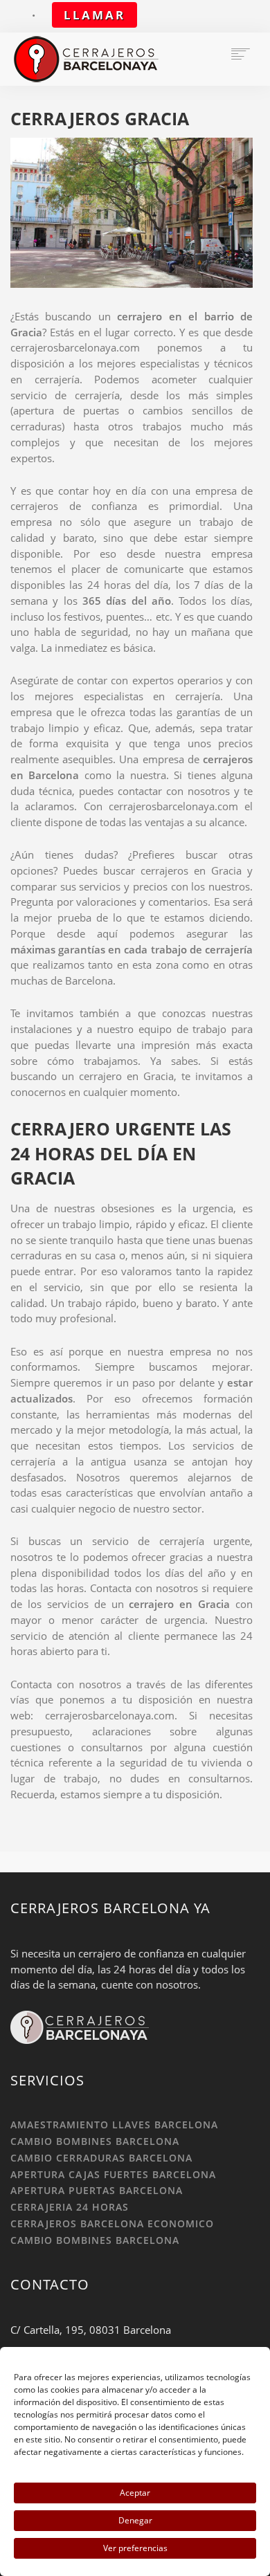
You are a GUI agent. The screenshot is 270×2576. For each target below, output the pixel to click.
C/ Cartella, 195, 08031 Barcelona (91, 2330)
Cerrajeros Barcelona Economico (112, 2223)
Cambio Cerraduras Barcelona (101, 2158)
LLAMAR (94, 15)
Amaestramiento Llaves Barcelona (114, 2125)
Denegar (135, 2520)
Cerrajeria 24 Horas (70, 2207)
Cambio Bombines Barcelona (95, 2141)
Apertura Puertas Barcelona (97, 2190)
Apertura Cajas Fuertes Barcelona (113, 2174)
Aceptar (135, 2493)
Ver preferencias (135, 2548)
